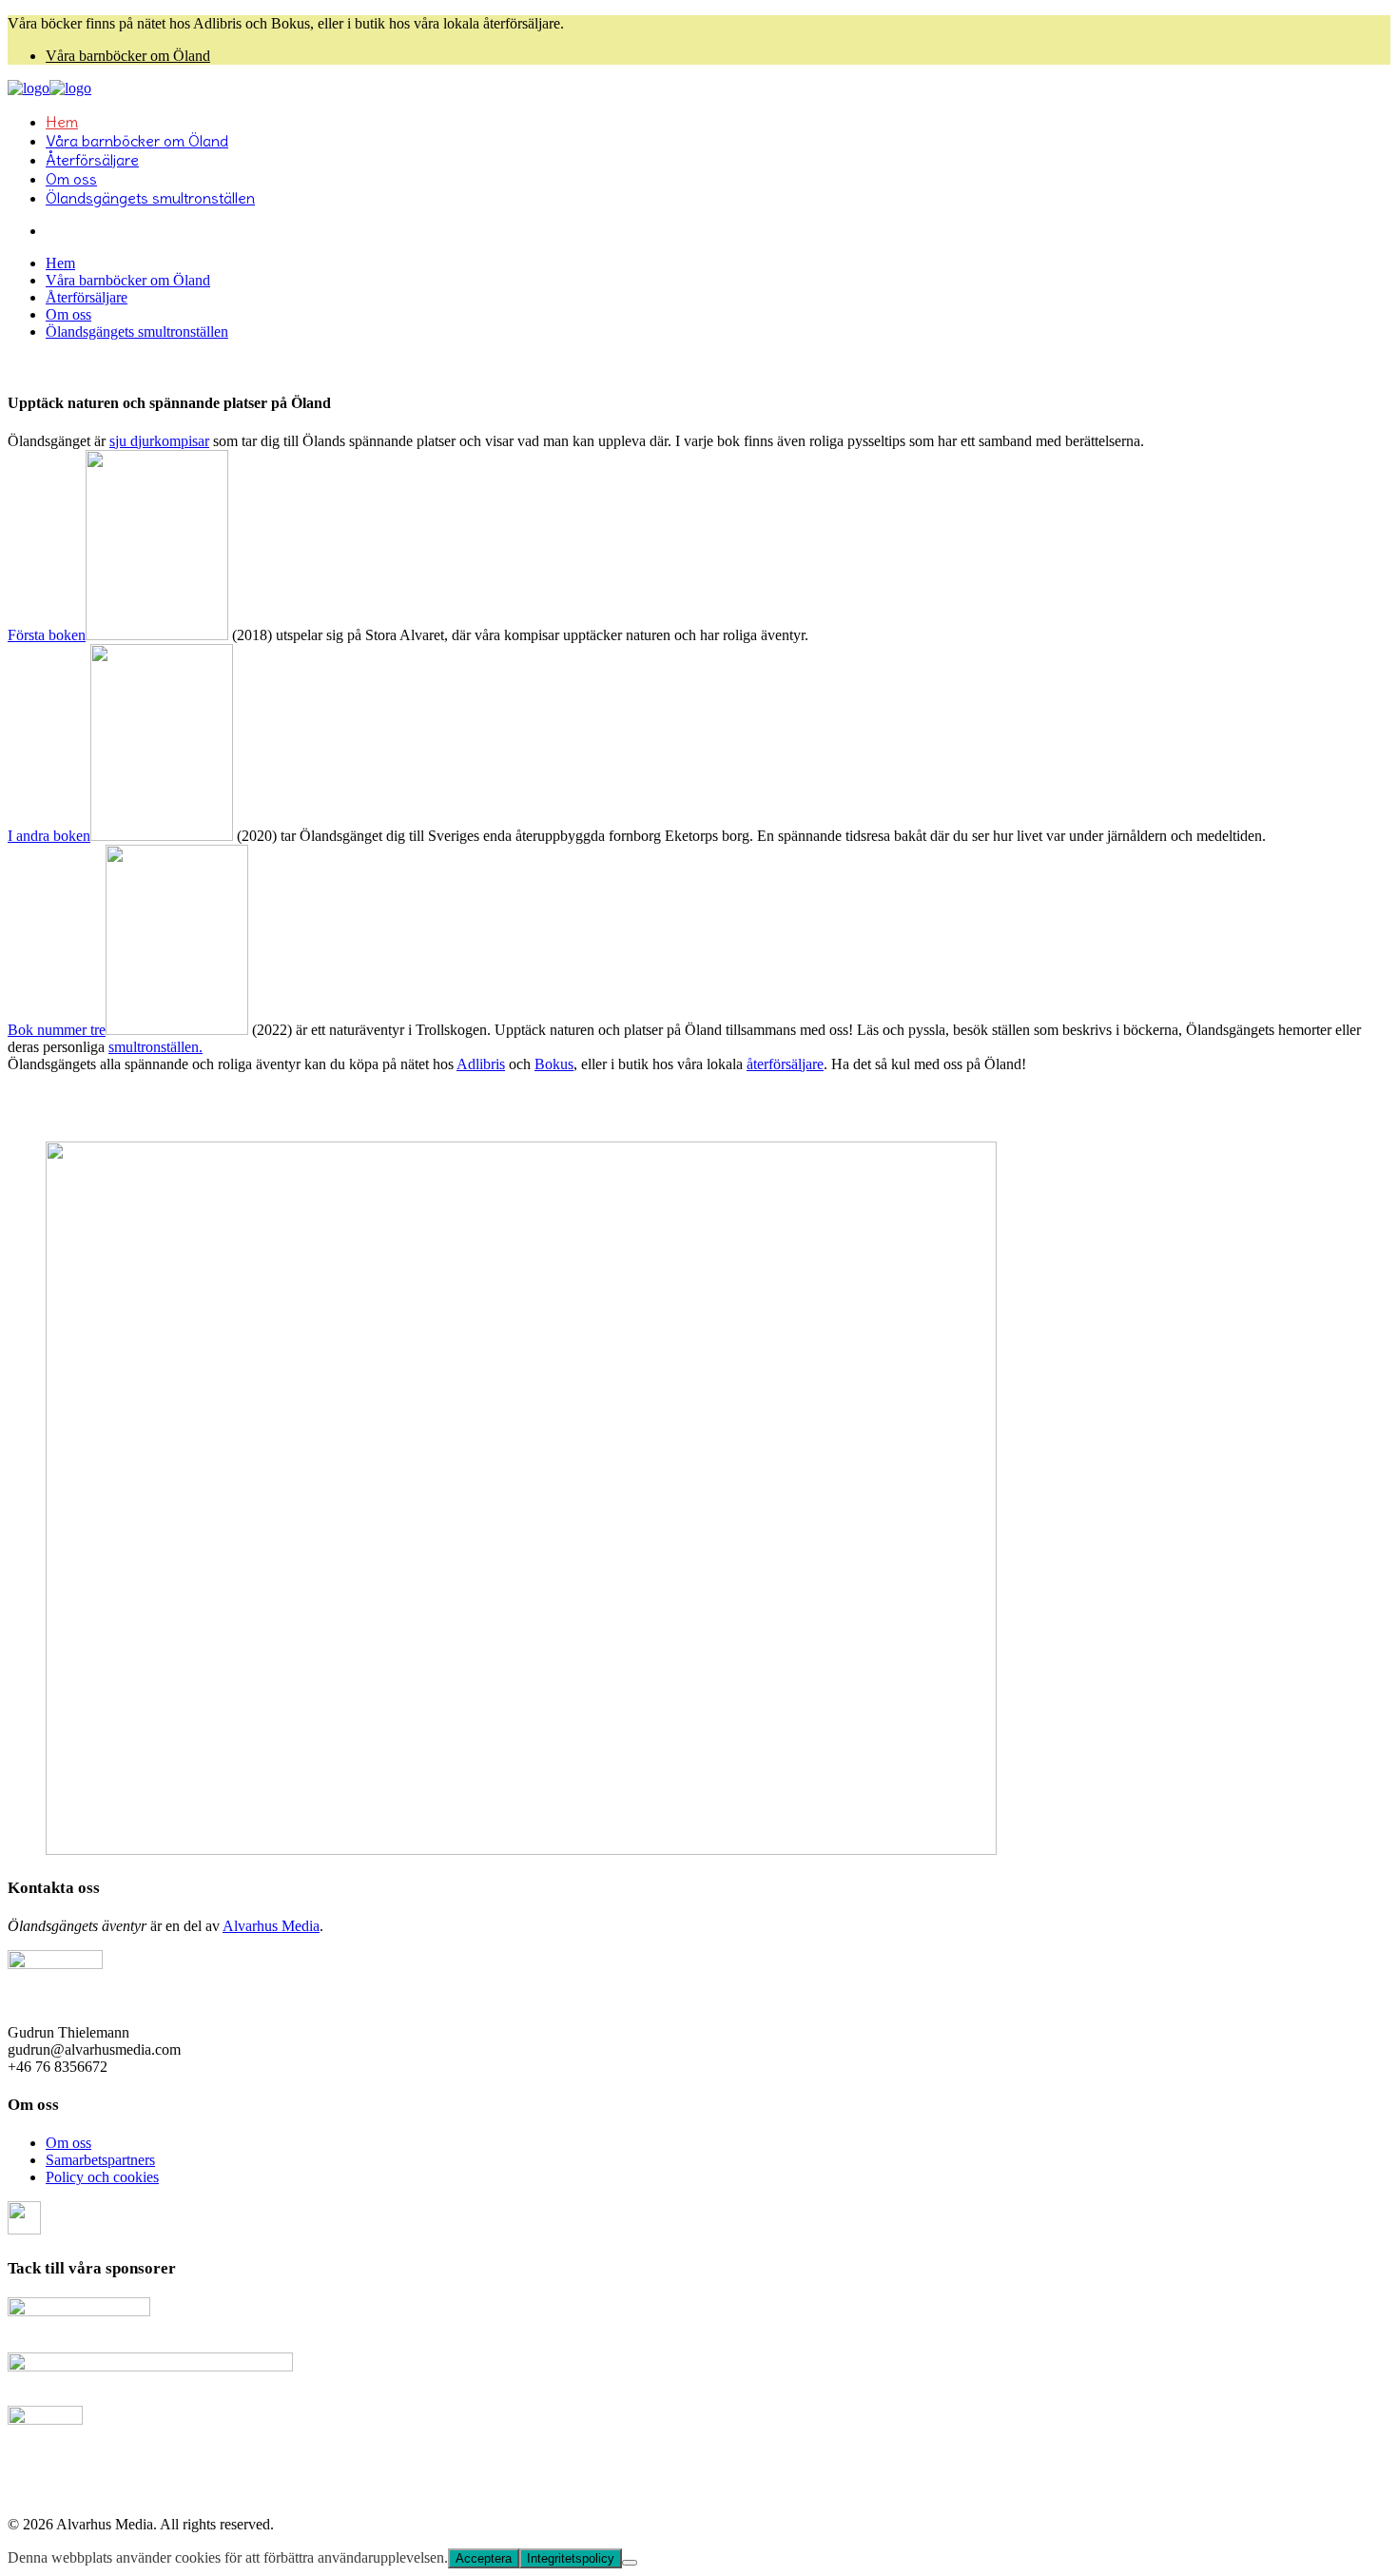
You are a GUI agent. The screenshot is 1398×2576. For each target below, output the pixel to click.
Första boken (47, 635)
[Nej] (630, 2563)
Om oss (68, 2143)
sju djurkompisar (159, 441)
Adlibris (481, 1064)
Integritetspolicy (571, 2558)
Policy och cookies (102, 2177)
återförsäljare (785, 1064)
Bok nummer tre (57, 1030)
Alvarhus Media (271, 1926)
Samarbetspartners (100, 2160)
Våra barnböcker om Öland (128, 56)
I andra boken (49, 836)
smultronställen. (155, 1047)
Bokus (554, 1064)
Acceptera (484, 2558)
